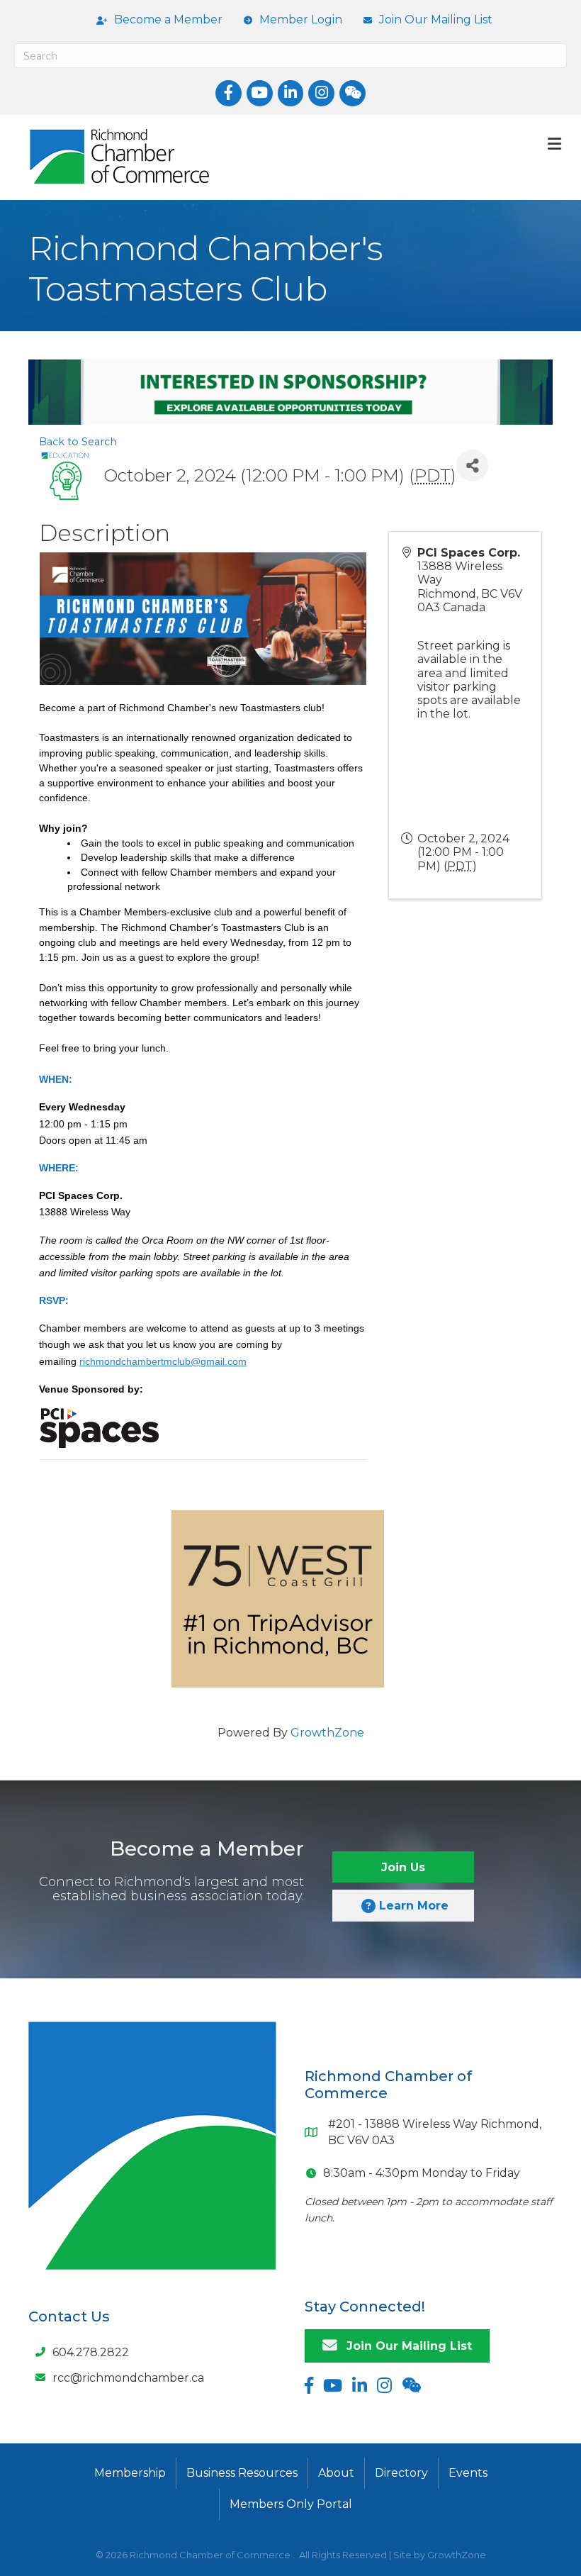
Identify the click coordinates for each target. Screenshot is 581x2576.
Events (468, 2473)
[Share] (472, 465)
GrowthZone (327, 1733)
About (336, 2473)
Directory (401, 2473)
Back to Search (78, 442)
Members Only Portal (291, 2504)
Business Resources (242, 2473)
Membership (130, 2473)
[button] (403, 1867)
